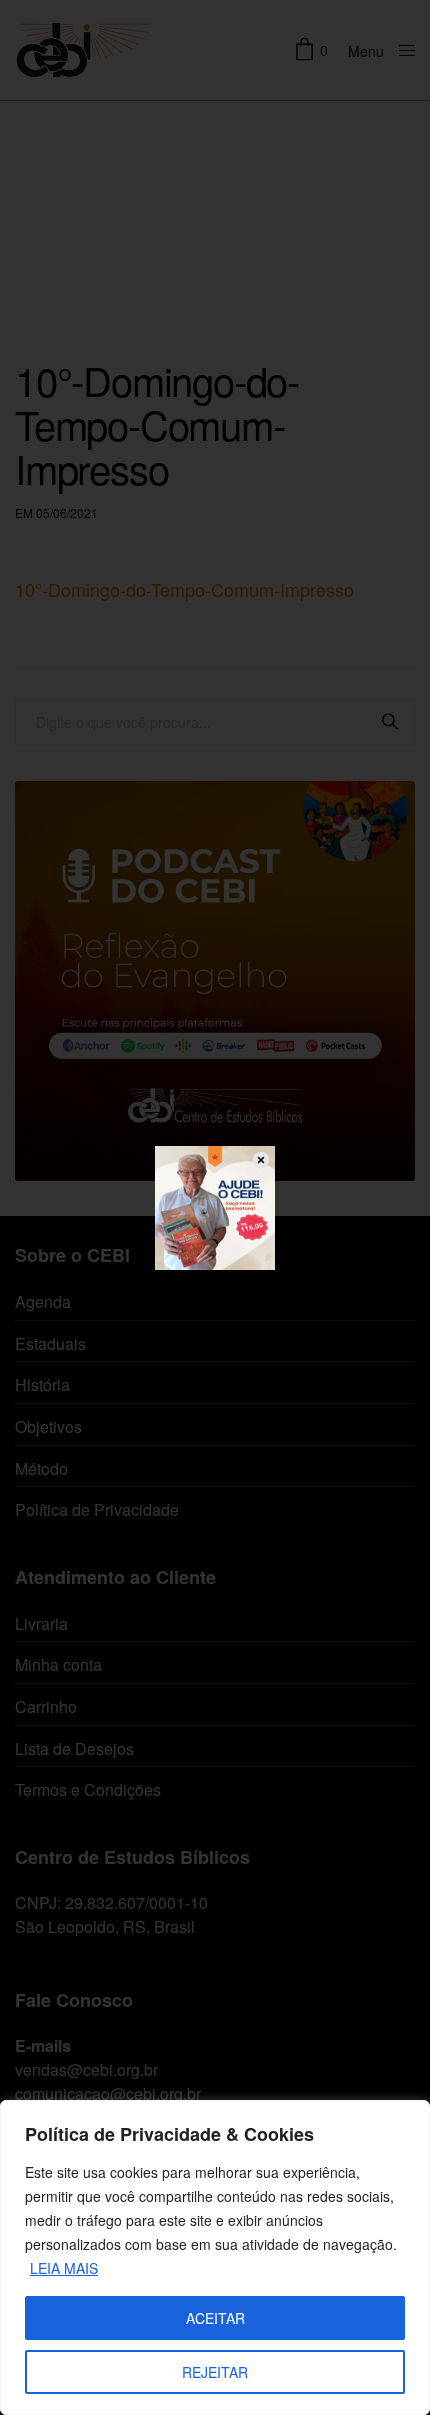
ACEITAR (215, 2318)
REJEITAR (215, 2372)
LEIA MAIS (64, 2268)
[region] (215, 2257)
